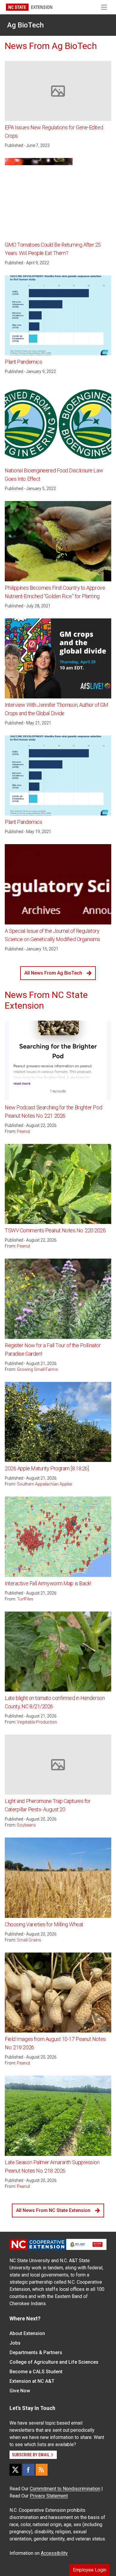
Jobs (15, 2343)
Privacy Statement (49, 2496)
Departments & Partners (36, 2352)
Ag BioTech (25, 25)
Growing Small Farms (37, 1369)
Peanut (23, 1131)
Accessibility (54, 2553)
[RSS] (42, 2470)
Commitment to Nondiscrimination (65, 2489)
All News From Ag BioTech (53, 973)
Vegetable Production (37, 1722)
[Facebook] (29, 2470)
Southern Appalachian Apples (45, 1484)
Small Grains (29, 1940)
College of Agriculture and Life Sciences (54, 2362)
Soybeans (26, 1825)
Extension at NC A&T (32, 2381)
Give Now (20, 2391)
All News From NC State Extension (53, 2210)
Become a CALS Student (36, 2372)
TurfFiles (25, 1599)
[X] (15, 2470)
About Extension (27, 2333)
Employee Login (90, 2570)
